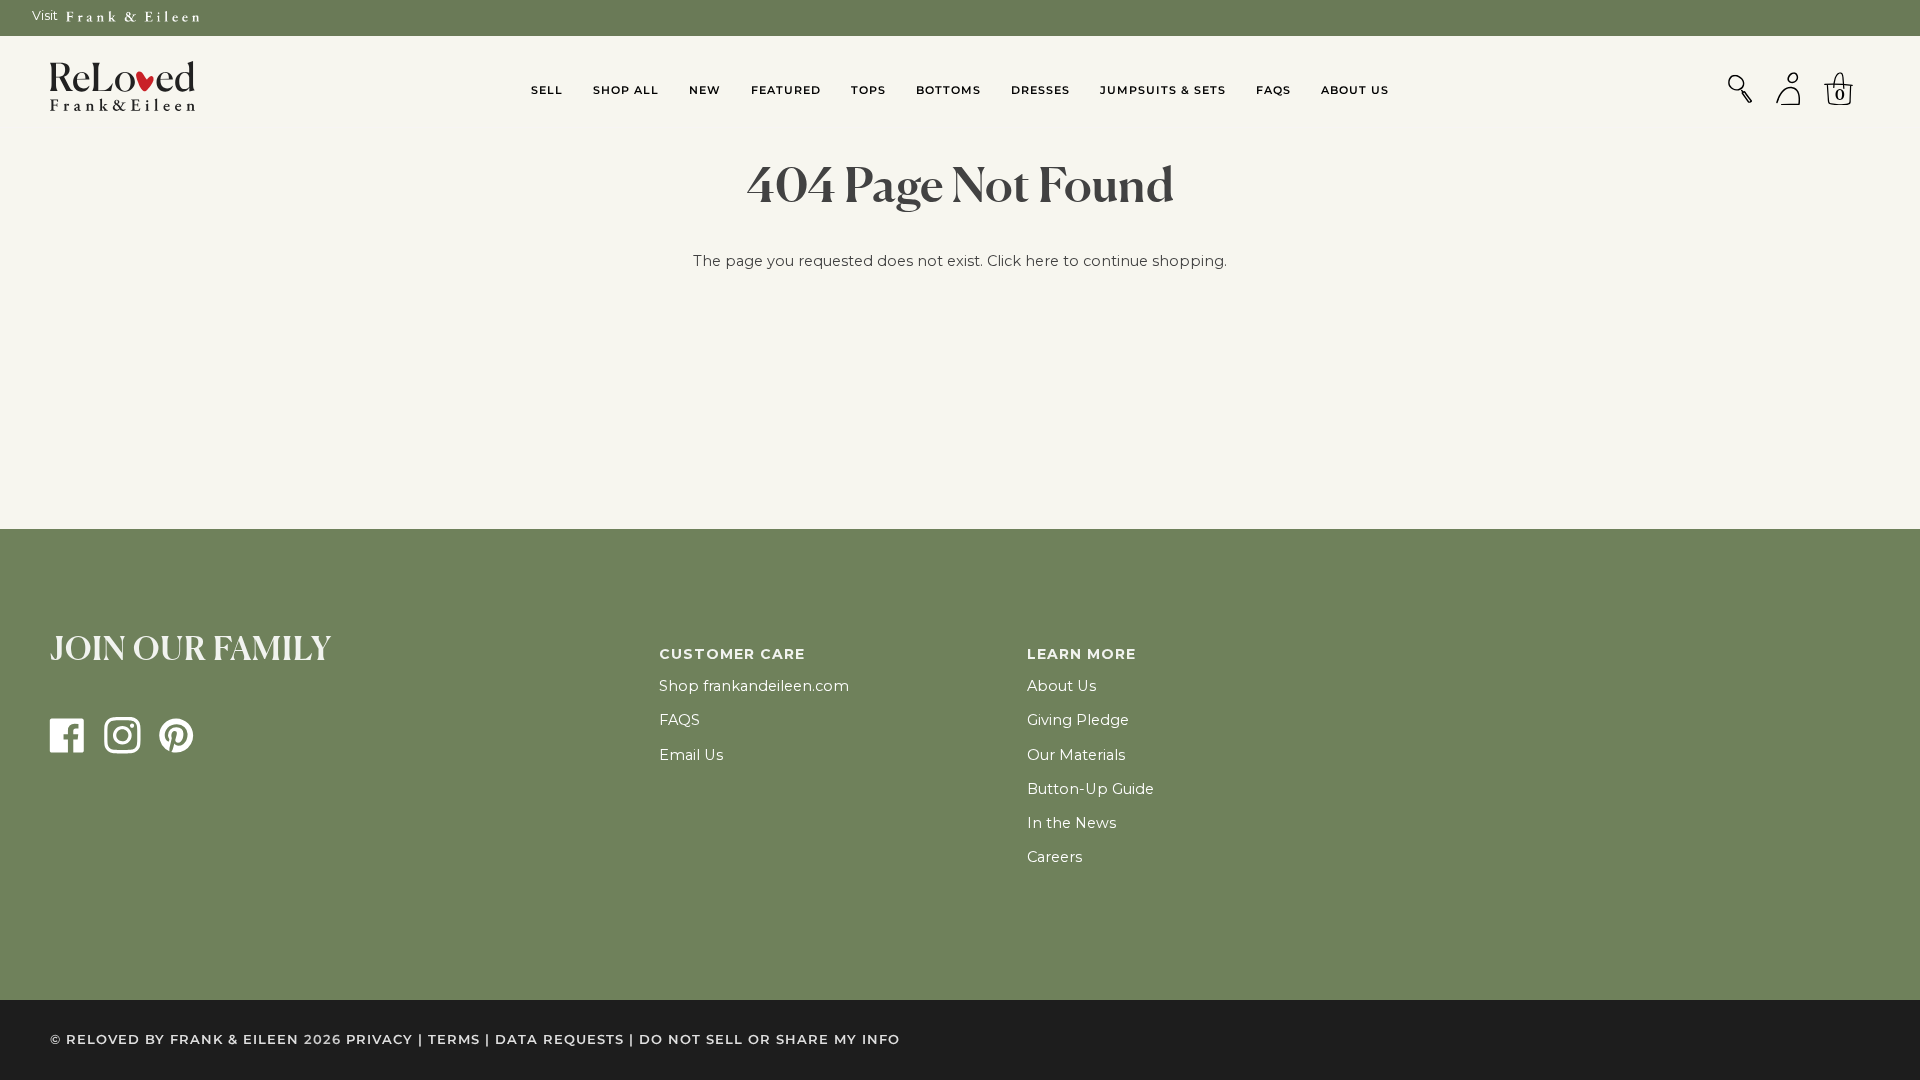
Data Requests (564, 1039)
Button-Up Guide (1090, 789)
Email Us (691, 755)
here (1042, 261)
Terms (459, 1039)
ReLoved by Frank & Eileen (182, 1039)
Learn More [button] (1081, 654)
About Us (1061, 686)
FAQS (679, 720)
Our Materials (1076, 755)
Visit (45, 15)
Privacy (384, 1039)
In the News (1071, 823)
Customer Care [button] (732, 654)
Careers (1054, 857)
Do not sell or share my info (769, 1039)
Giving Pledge (1078, 720)
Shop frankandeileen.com (754, 686)
